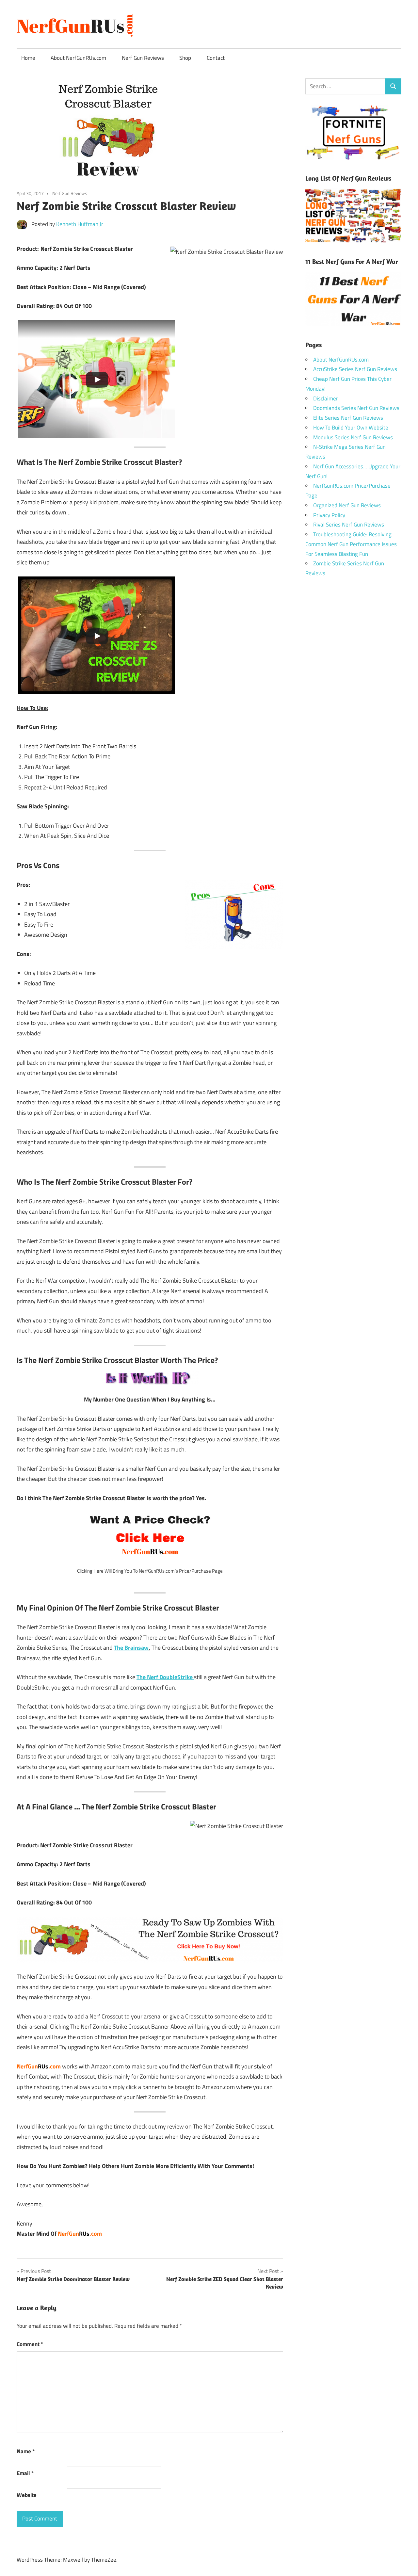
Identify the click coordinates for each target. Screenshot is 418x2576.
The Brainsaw (131, 1648)
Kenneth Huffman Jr (80, 224)
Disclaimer (326, 398)
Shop (185, 58)
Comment (30, 2344)
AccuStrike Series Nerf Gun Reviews (355, 369)
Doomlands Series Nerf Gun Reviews (356, 408)
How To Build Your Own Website (351, 428)
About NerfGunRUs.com (78, 58)
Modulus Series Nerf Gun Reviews (353, 437)
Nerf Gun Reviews (143, 58)
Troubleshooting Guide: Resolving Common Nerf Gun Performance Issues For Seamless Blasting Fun (351, 544)
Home (28, 58)
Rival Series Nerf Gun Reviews (349, 525)
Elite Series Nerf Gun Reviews (348, 418)
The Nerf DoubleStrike (165, 1677)
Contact (216, 58)
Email (25, 2473)
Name (26, 2451)
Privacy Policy (329, 515)
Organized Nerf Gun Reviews (347, 505)
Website (27, 2495)
